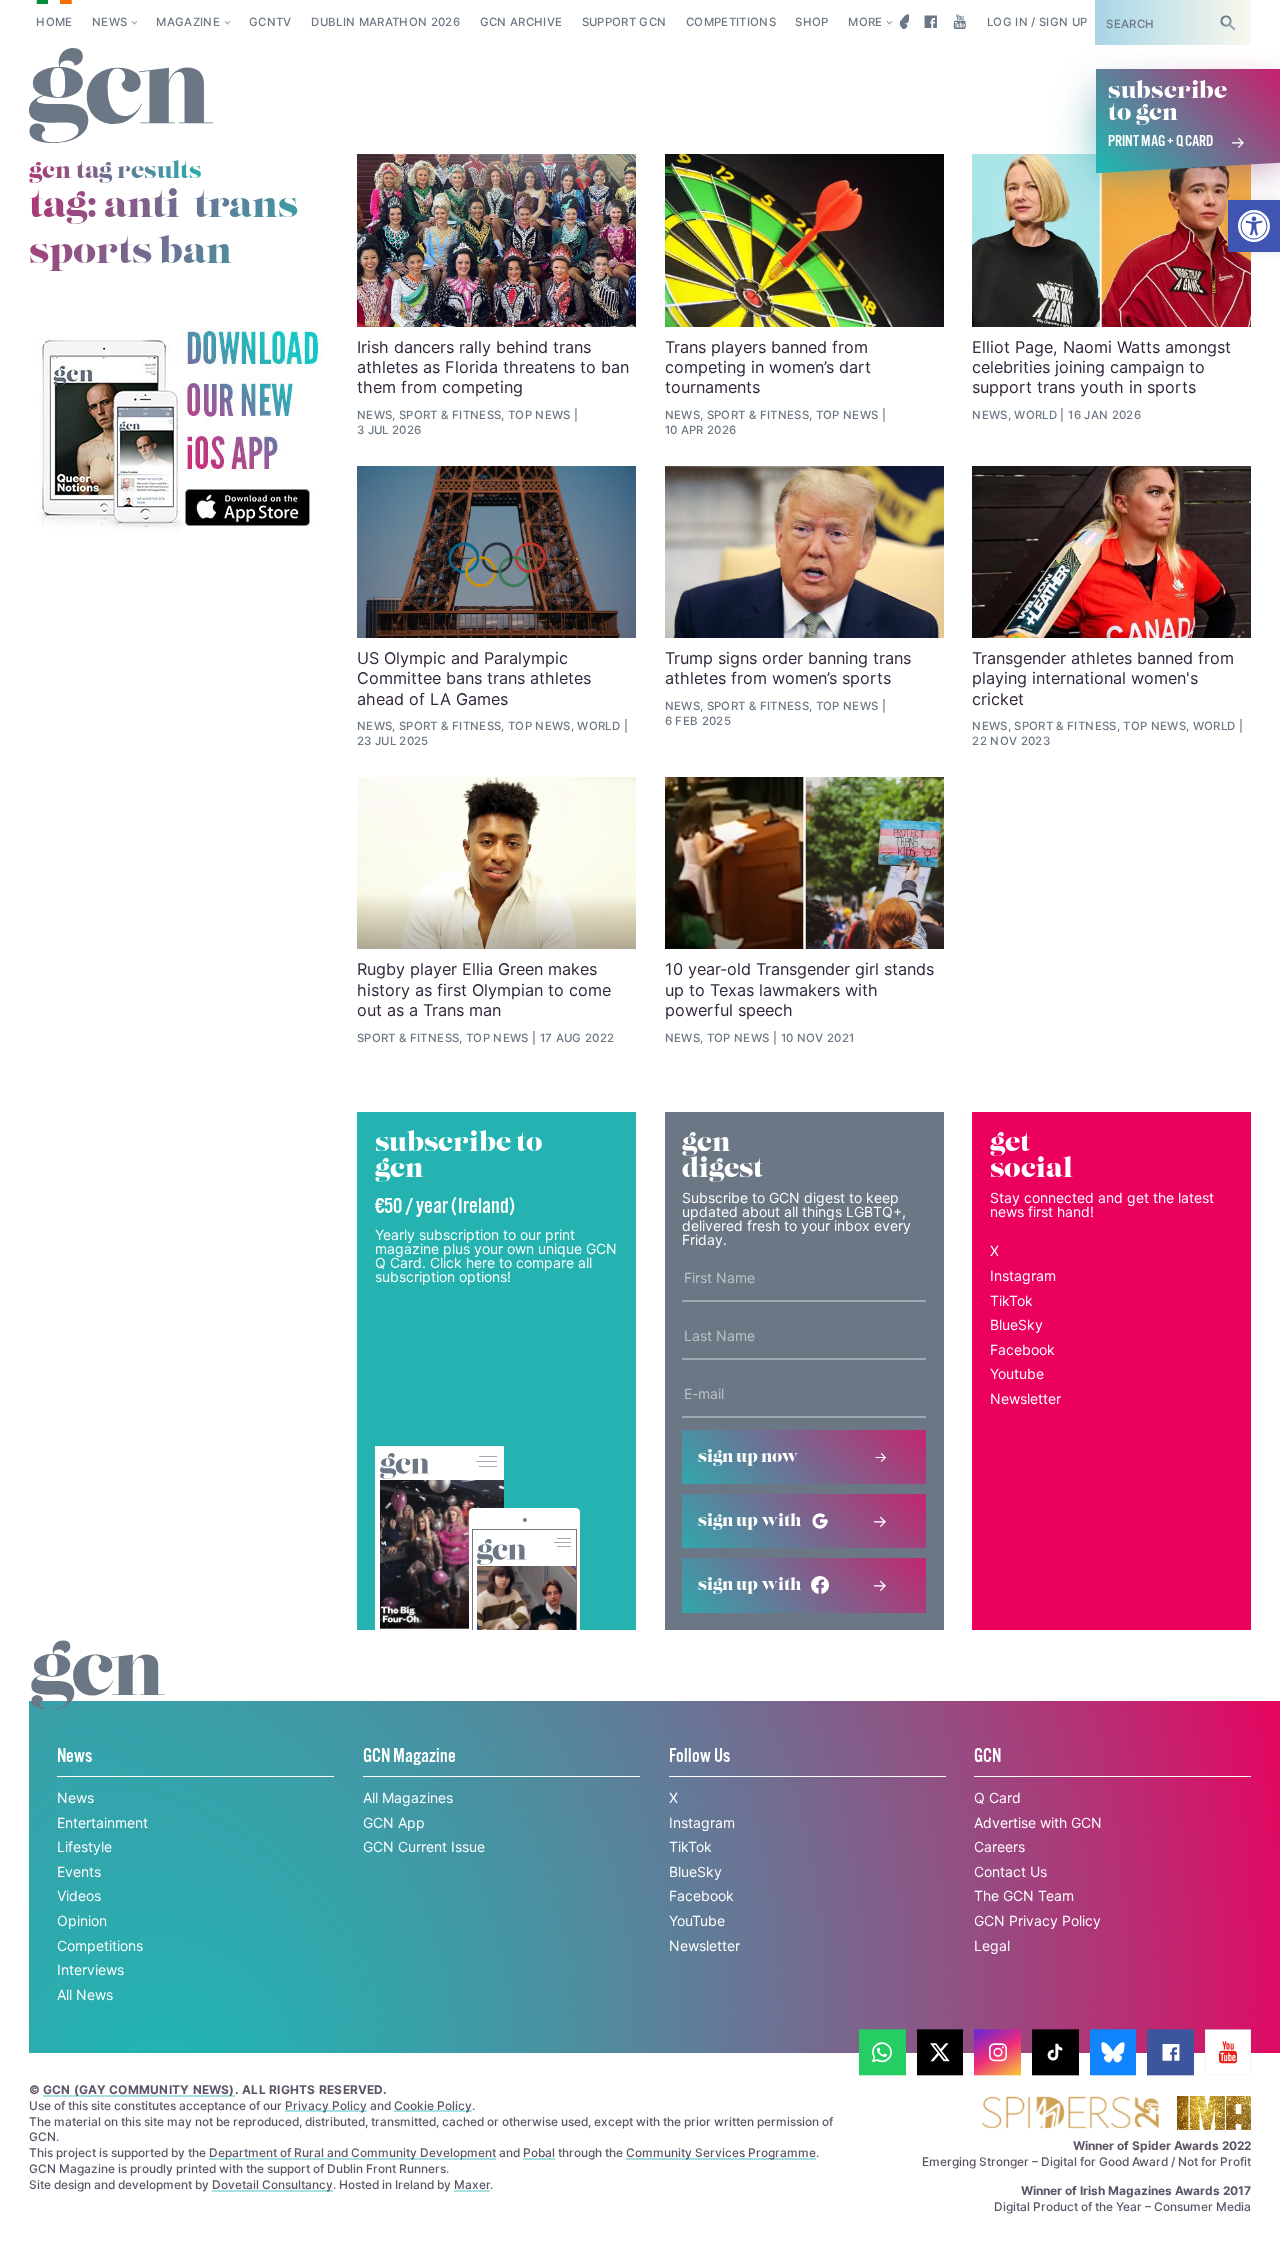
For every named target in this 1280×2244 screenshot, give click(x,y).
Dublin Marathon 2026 (385, 22)
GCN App (394, 1822)
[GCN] (98, 1693)
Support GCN (624, 22)
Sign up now (748, 1457)
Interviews (90, 1969)
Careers (999, 1846)
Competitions (731, 22)
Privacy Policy (326, 2105)
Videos (79, 1895)
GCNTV (270, 22)
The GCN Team (1024, 1895)
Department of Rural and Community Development (352, 2152)
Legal (992, 1945)
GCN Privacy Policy (1037, 1920)
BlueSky (1016, 1324)
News (109, 22)
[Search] (1228, 22)
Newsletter (1025, 1398)
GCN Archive (521, 22)
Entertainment (102, 1822)
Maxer (472, 2184)
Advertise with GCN (1038, 1822)
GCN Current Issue (424, 1846)
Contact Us (1010, 1871)
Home (54, 22)
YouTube (697, 1920)
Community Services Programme (721, 2152)
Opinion (82, 1920)
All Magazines (408, 1797)
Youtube (1017, 1373)
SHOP (811, 22)
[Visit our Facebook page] (930, 22)
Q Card (997, 1797)
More (865, 22)
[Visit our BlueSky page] (901, 22)
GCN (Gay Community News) (139, 2089)
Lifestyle (84, 1846)
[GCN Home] (121, 96)
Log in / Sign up (1037, 22)
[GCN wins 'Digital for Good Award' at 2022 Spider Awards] (1070, 2114)
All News (85, 1994)
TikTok (1011, 1300)
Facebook (1022, 1349)
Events (79, 1871)
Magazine (188, 22)
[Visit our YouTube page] (959, 22)
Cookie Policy (433, 2105)
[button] (1254, 226)
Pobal (539, 2152)
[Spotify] (179, 430)
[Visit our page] (882, 2052)
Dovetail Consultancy (272, 2184)
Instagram (1023, 1275)
